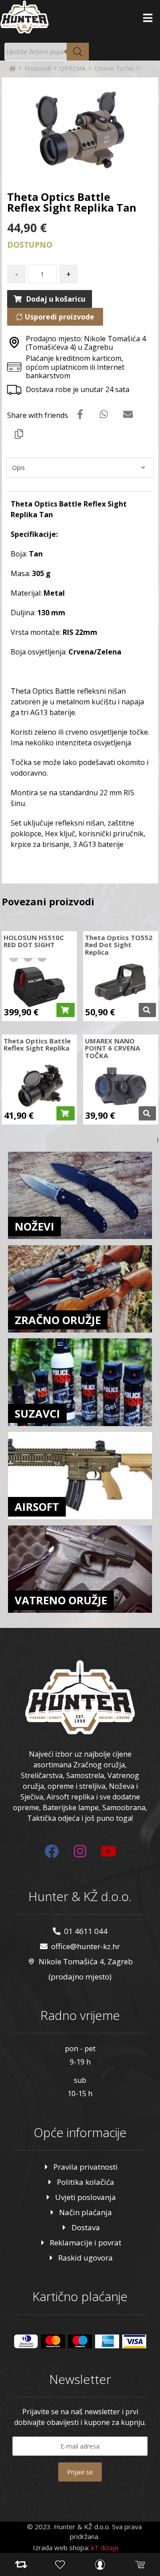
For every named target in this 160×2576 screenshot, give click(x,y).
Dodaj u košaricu (56, 299)
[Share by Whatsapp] (104, 414)
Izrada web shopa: (61, 2547)
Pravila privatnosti (86, 2167)
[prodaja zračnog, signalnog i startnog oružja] (24, 17)
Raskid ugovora (86, 2258)
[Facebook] (52, 1851)
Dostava (86, 2227)
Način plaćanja (86, 2212)
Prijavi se (80, 2472)
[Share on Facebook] (80, 414)
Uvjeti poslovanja (86, 2197)
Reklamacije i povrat (86, 2243)
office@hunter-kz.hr (86, 1946)
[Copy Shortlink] (19, 433)
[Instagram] (80, 1851)
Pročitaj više (147, 1010)
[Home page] (12, 68)
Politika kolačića (86, 2182)
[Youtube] (108, 1851)
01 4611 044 (86, 1931)
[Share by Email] (128, 414)
